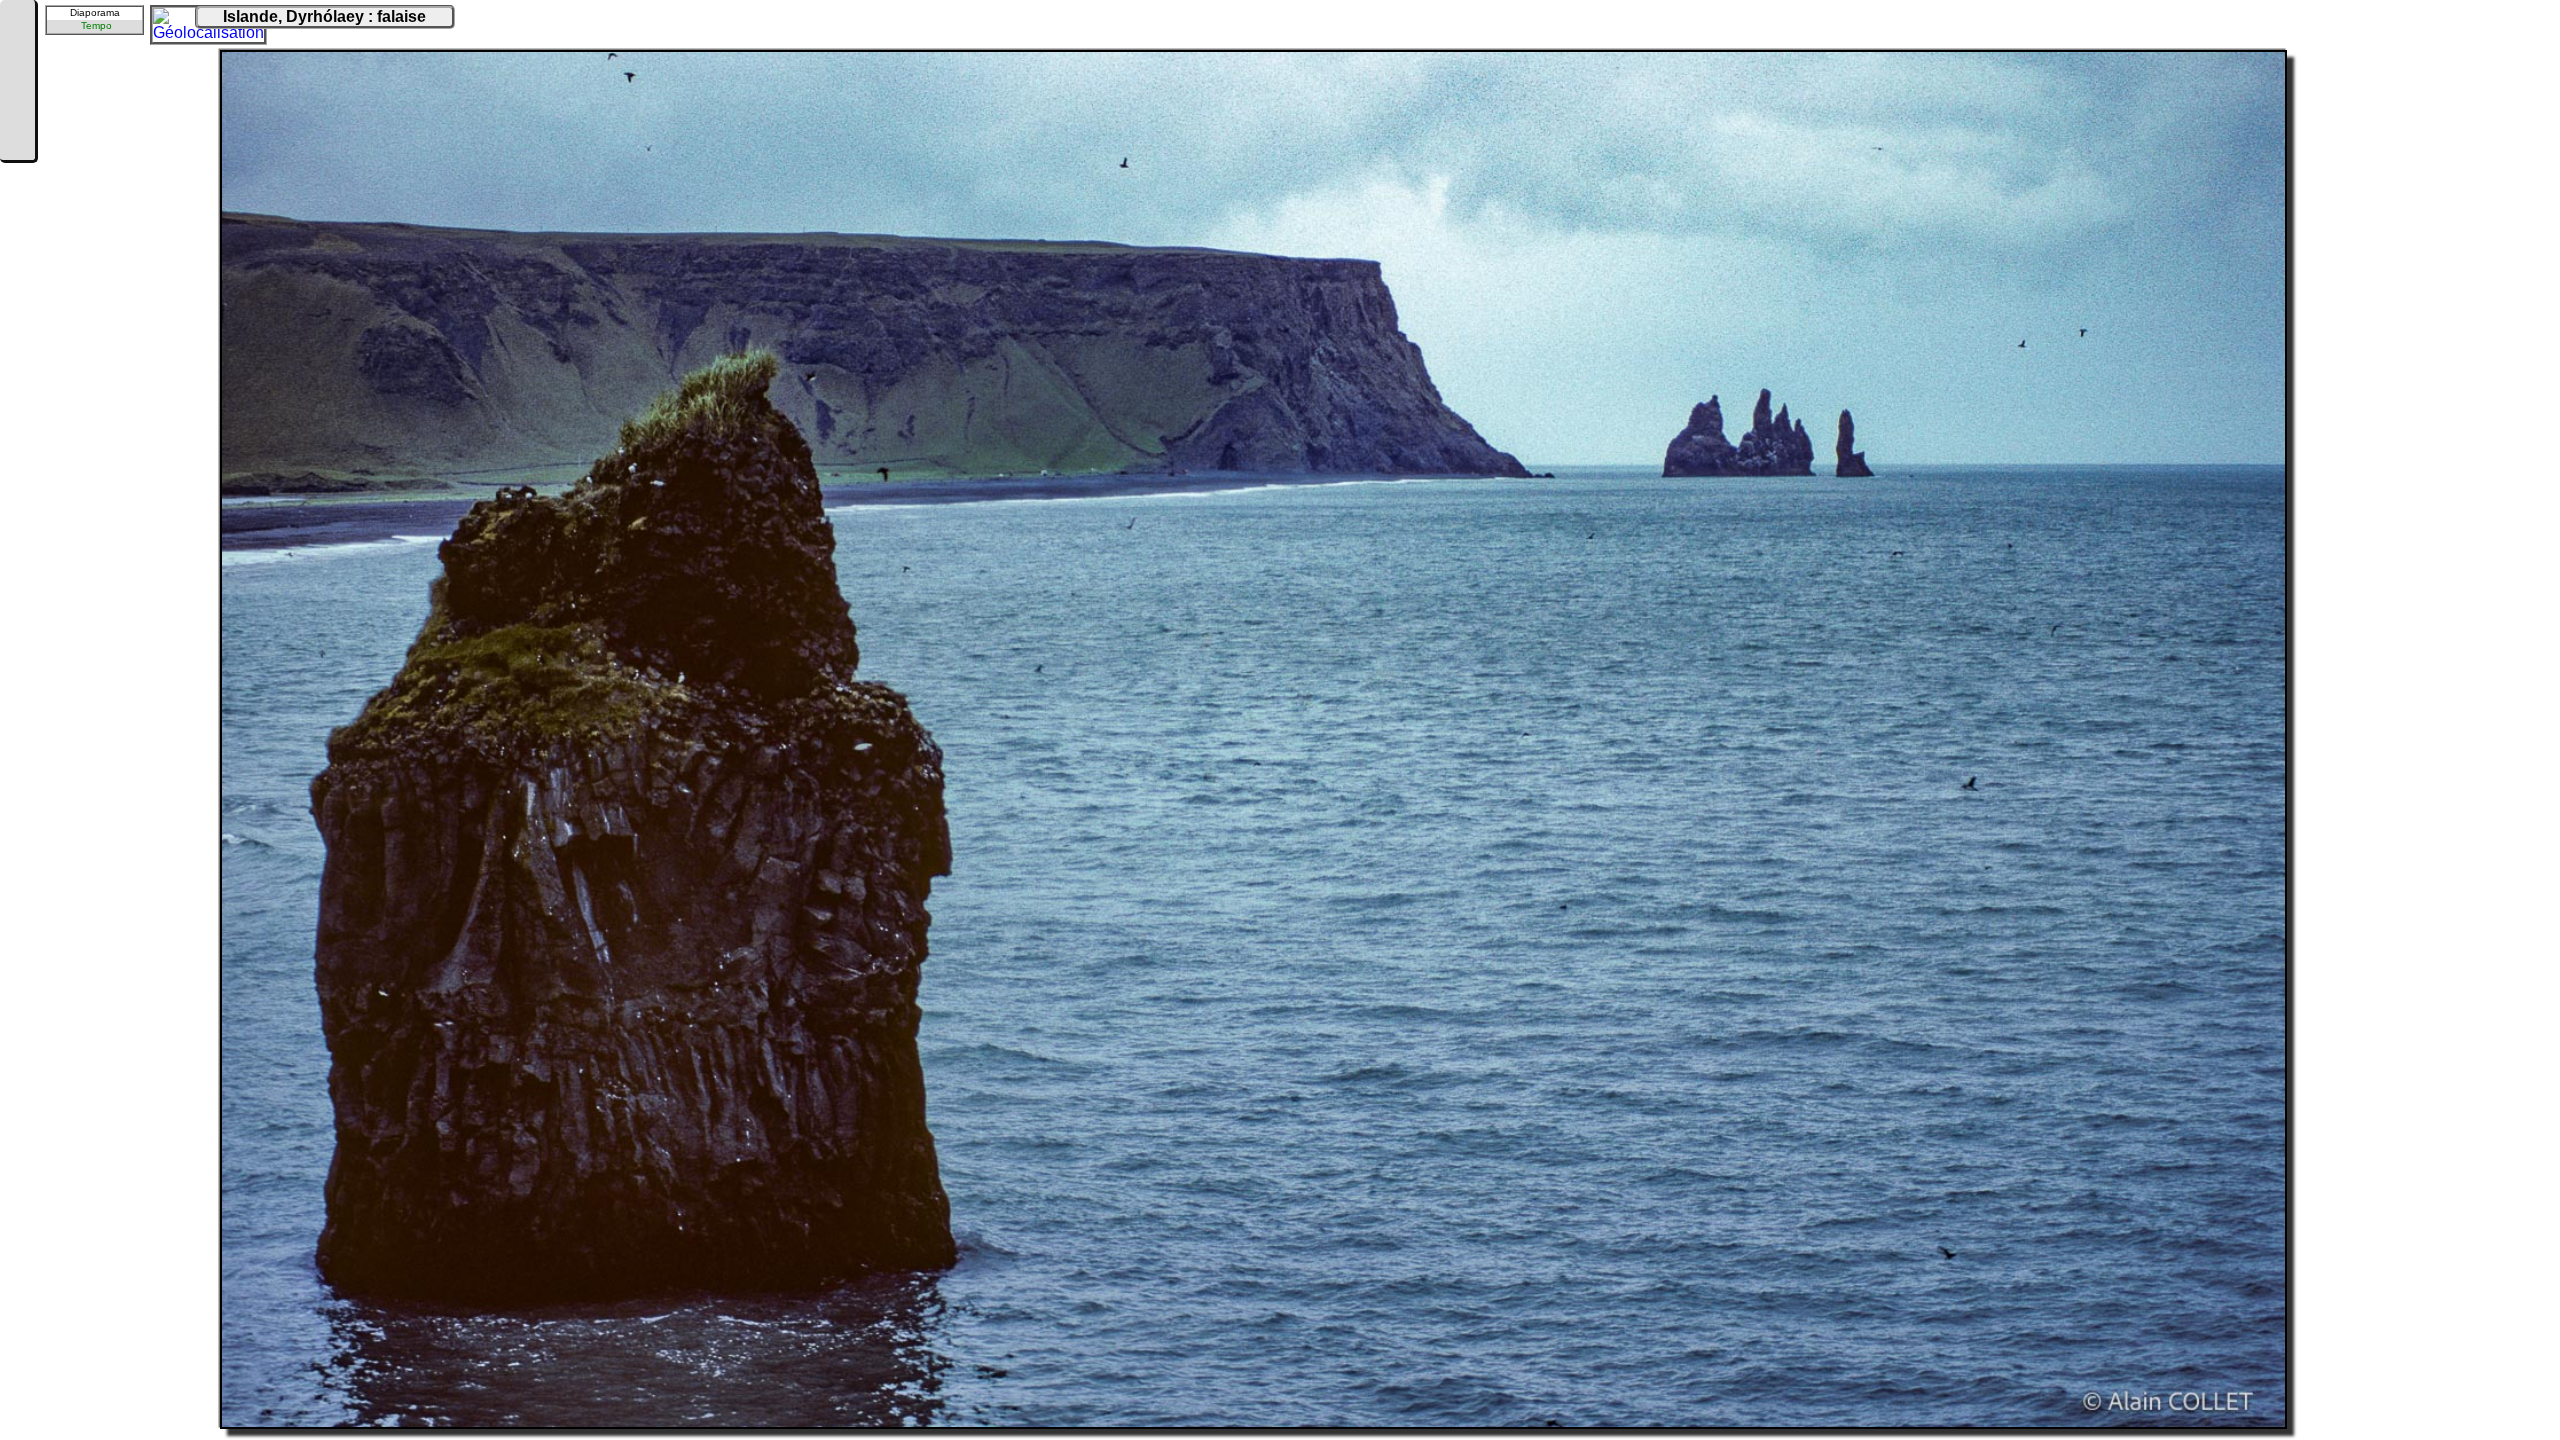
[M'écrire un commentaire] (17, 142)
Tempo (96, 25)
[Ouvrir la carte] (166, 21)
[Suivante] (17, 112)
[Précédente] (17, 52)
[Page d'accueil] (17, 22)
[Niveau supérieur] (17, 82)
